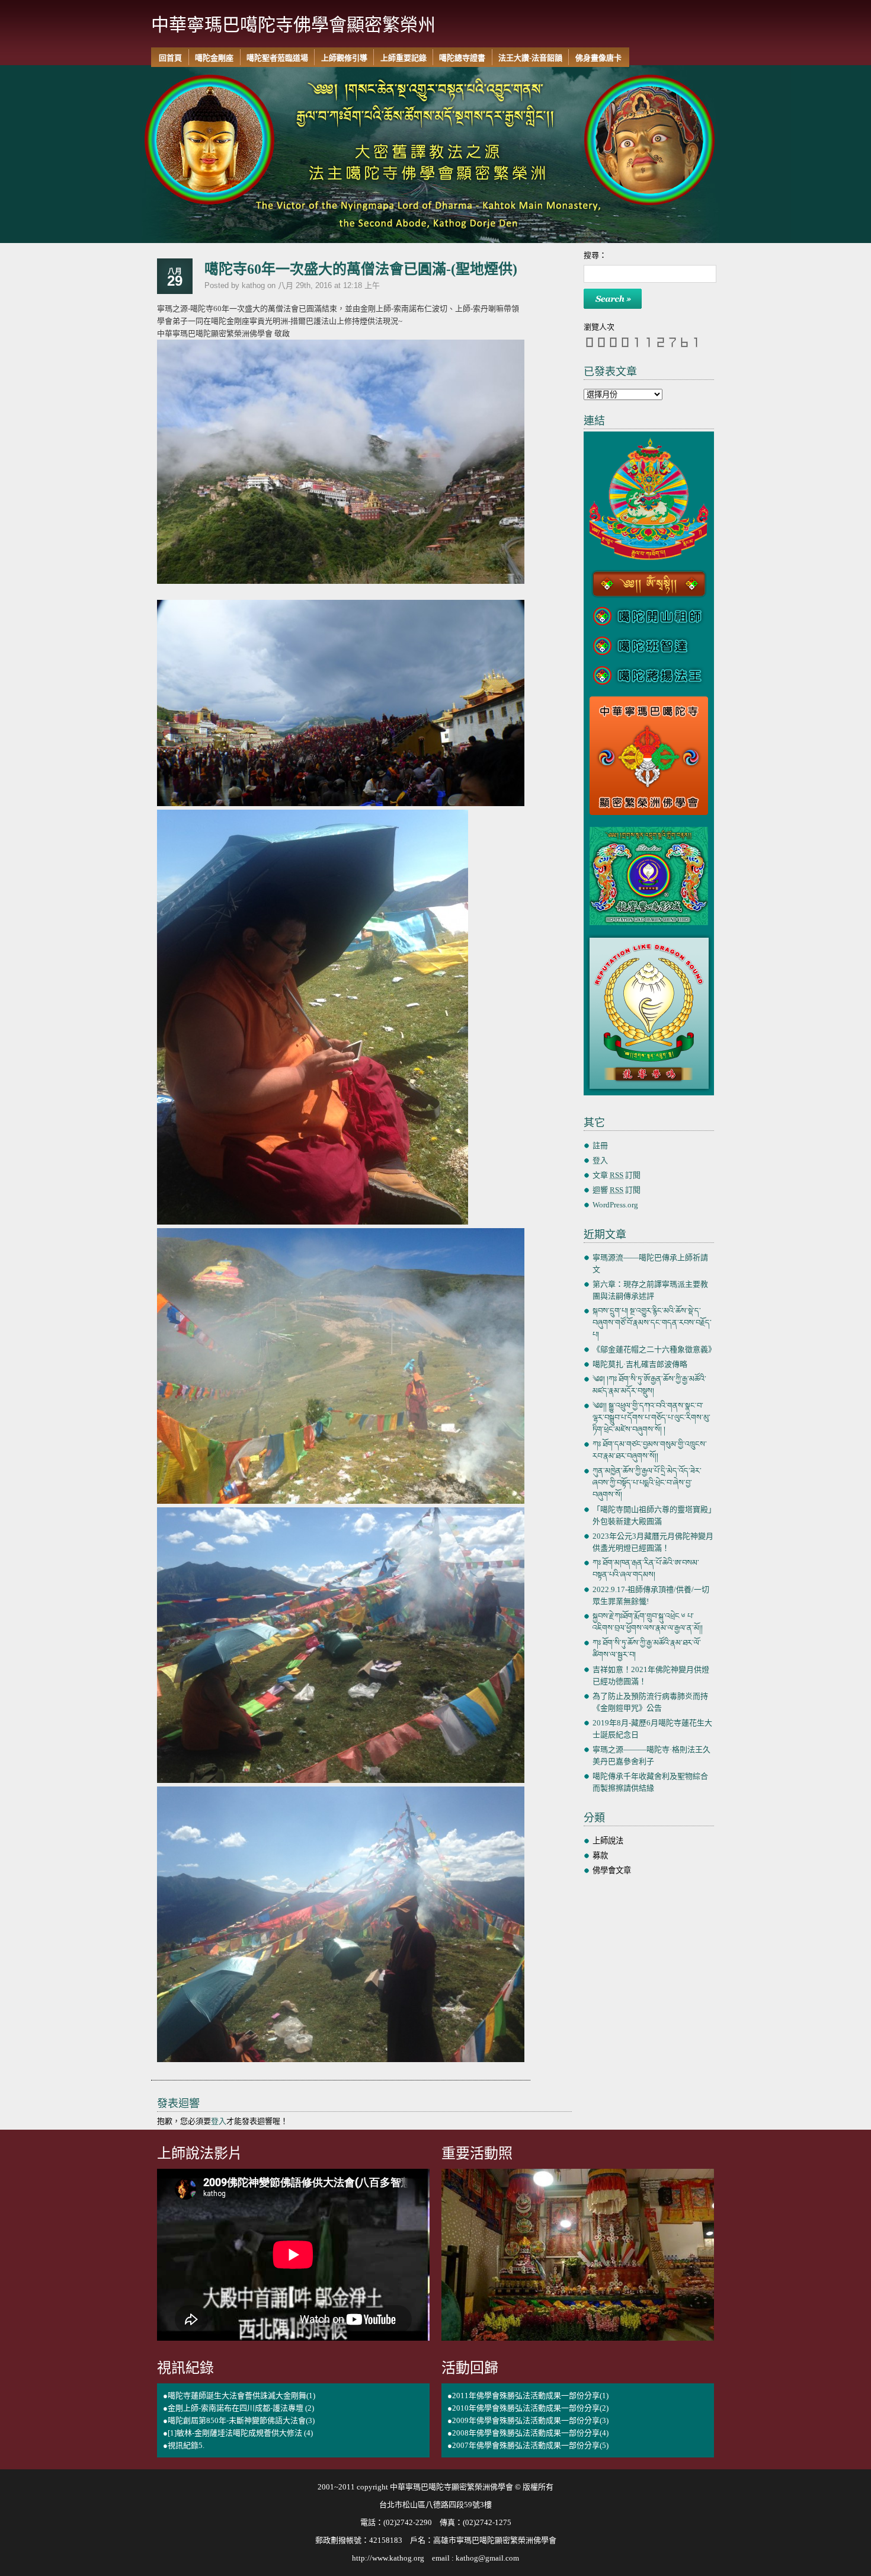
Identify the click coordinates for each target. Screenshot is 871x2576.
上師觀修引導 (344, 58)
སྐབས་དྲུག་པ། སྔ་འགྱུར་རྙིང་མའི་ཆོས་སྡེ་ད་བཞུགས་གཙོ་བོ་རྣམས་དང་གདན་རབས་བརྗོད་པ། (652, 1323)
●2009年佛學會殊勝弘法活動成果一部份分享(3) (528, 2420)
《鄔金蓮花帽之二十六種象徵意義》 (654, 1349)
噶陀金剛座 (214, 58)
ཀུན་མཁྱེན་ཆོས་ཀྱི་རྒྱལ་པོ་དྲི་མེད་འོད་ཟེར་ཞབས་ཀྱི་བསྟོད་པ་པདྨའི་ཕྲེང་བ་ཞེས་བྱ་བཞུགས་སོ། (647, 1483)
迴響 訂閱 (617, 1190)
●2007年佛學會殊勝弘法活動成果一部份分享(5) (528, 2445)
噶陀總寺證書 (462, 58)
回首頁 (170, 58)
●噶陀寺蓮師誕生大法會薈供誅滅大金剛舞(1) (239, 2396)
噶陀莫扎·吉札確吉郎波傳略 (640, 1364)
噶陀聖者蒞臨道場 (277, 58)
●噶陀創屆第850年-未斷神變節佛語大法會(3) (239, 2420)
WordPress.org (615, 1205)
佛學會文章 (612, 1870)
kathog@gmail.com (487, 2558)
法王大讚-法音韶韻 (530, 58)
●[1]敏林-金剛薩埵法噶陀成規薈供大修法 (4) (238, 2433)
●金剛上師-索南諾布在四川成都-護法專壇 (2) (238, 2408)
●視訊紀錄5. (184, 2445)
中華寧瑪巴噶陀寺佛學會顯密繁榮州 (293, 24)
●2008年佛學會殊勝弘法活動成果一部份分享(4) (528, 2433)
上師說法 (608, 1841)
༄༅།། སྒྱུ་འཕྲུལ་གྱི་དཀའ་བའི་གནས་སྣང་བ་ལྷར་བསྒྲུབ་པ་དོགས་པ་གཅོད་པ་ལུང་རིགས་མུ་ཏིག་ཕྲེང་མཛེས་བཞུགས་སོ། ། (651, 1418)
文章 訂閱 (617, 1175)
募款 (600, 1856)
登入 (219, 2121)
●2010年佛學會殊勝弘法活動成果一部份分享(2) (528, 2408)
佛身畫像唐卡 (598, 58)
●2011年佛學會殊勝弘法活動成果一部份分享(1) (528, 2396)
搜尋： (595, 255)
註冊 (600, 1145)
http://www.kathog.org (388, 2558)
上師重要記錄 (404, 58)
